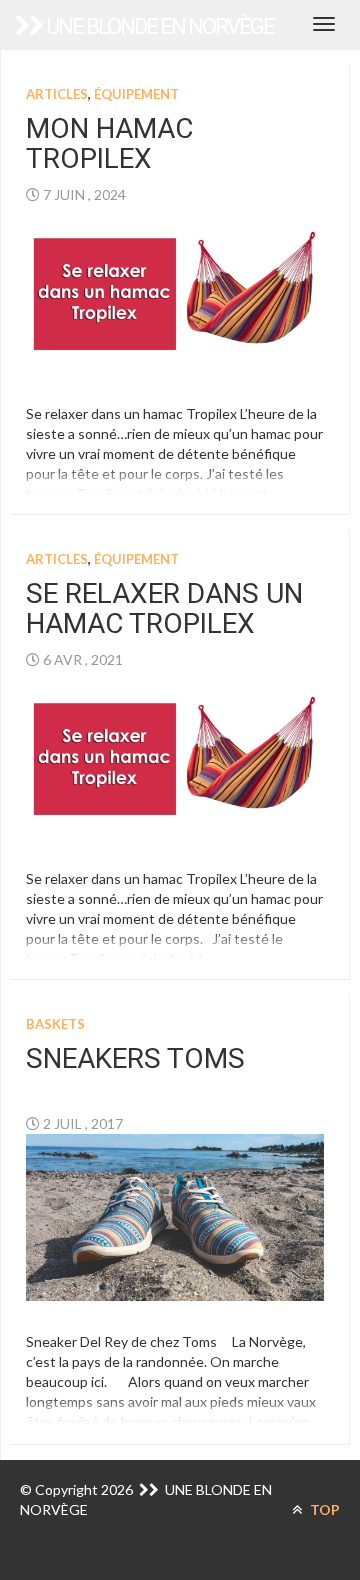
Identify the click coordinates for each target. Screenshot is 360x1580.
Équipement (136, 94)
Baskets (55, 1024)
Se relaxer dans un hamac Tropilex (164, 609)
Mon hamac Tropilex (109, 144)
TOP (323, 1509)
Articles (57, 94)
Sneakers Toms (135, 1058)
